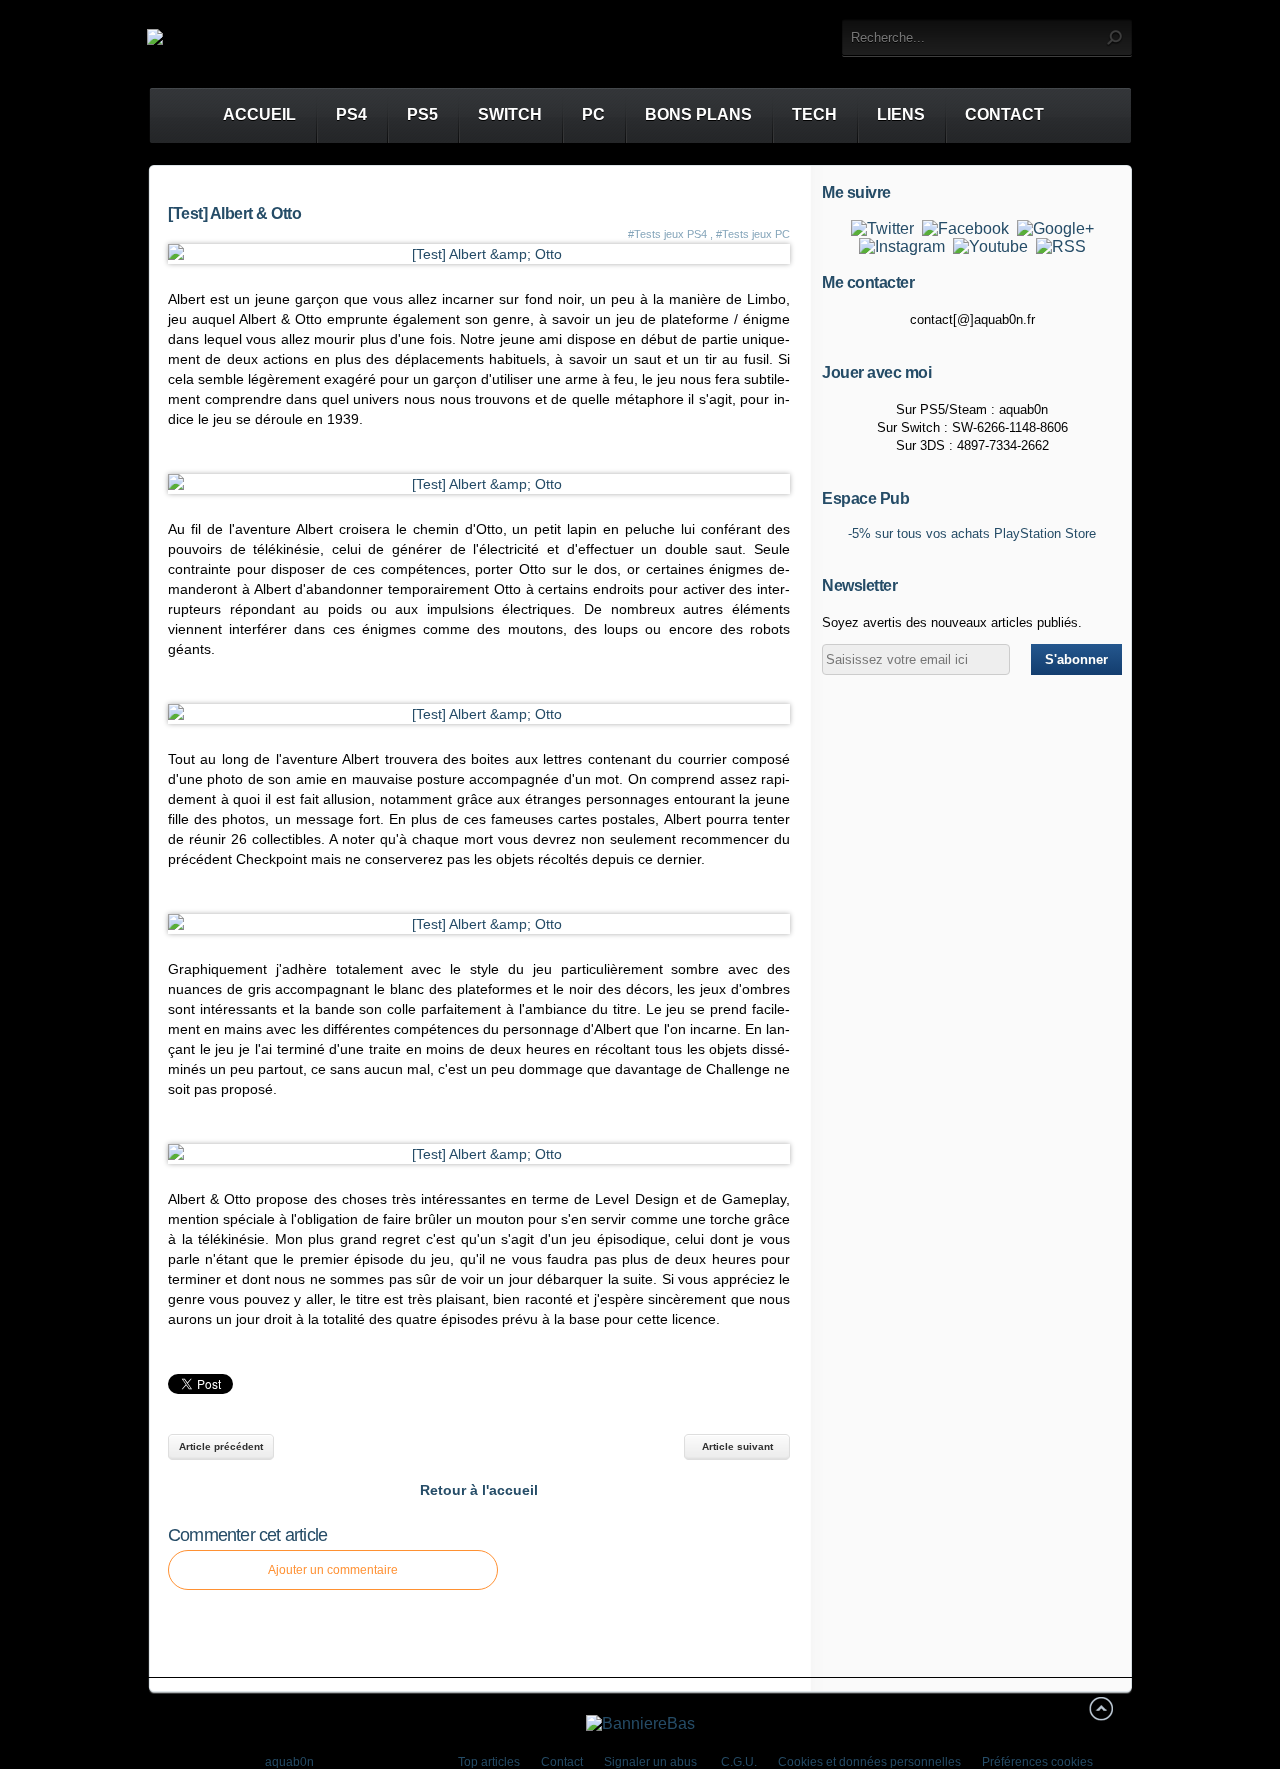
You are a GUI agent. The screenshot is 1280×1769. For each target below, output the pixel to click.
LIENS (901, 114)
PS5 (422, 114)
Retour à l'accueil (479, 1490)
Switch (510, 114)
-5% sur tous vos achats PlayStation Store (972, 533)
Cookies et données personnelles (869, 1762)
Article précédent (221, 1446)
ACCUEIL (241, 114)
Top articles (489, 1762)
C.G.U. (739, 1762)
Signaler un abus (652, 1762)
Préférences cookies (1037, 1762)
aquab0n (289, 1762)
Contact (1004, 114)
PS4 (351, 114)
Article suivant (737, 1446)
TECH (814, 114)
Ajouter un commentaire (333, 1570)
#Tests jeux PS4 (667, 234)
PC (593, 114)
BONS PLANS (698, 114)
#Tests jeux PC (753, 234)
